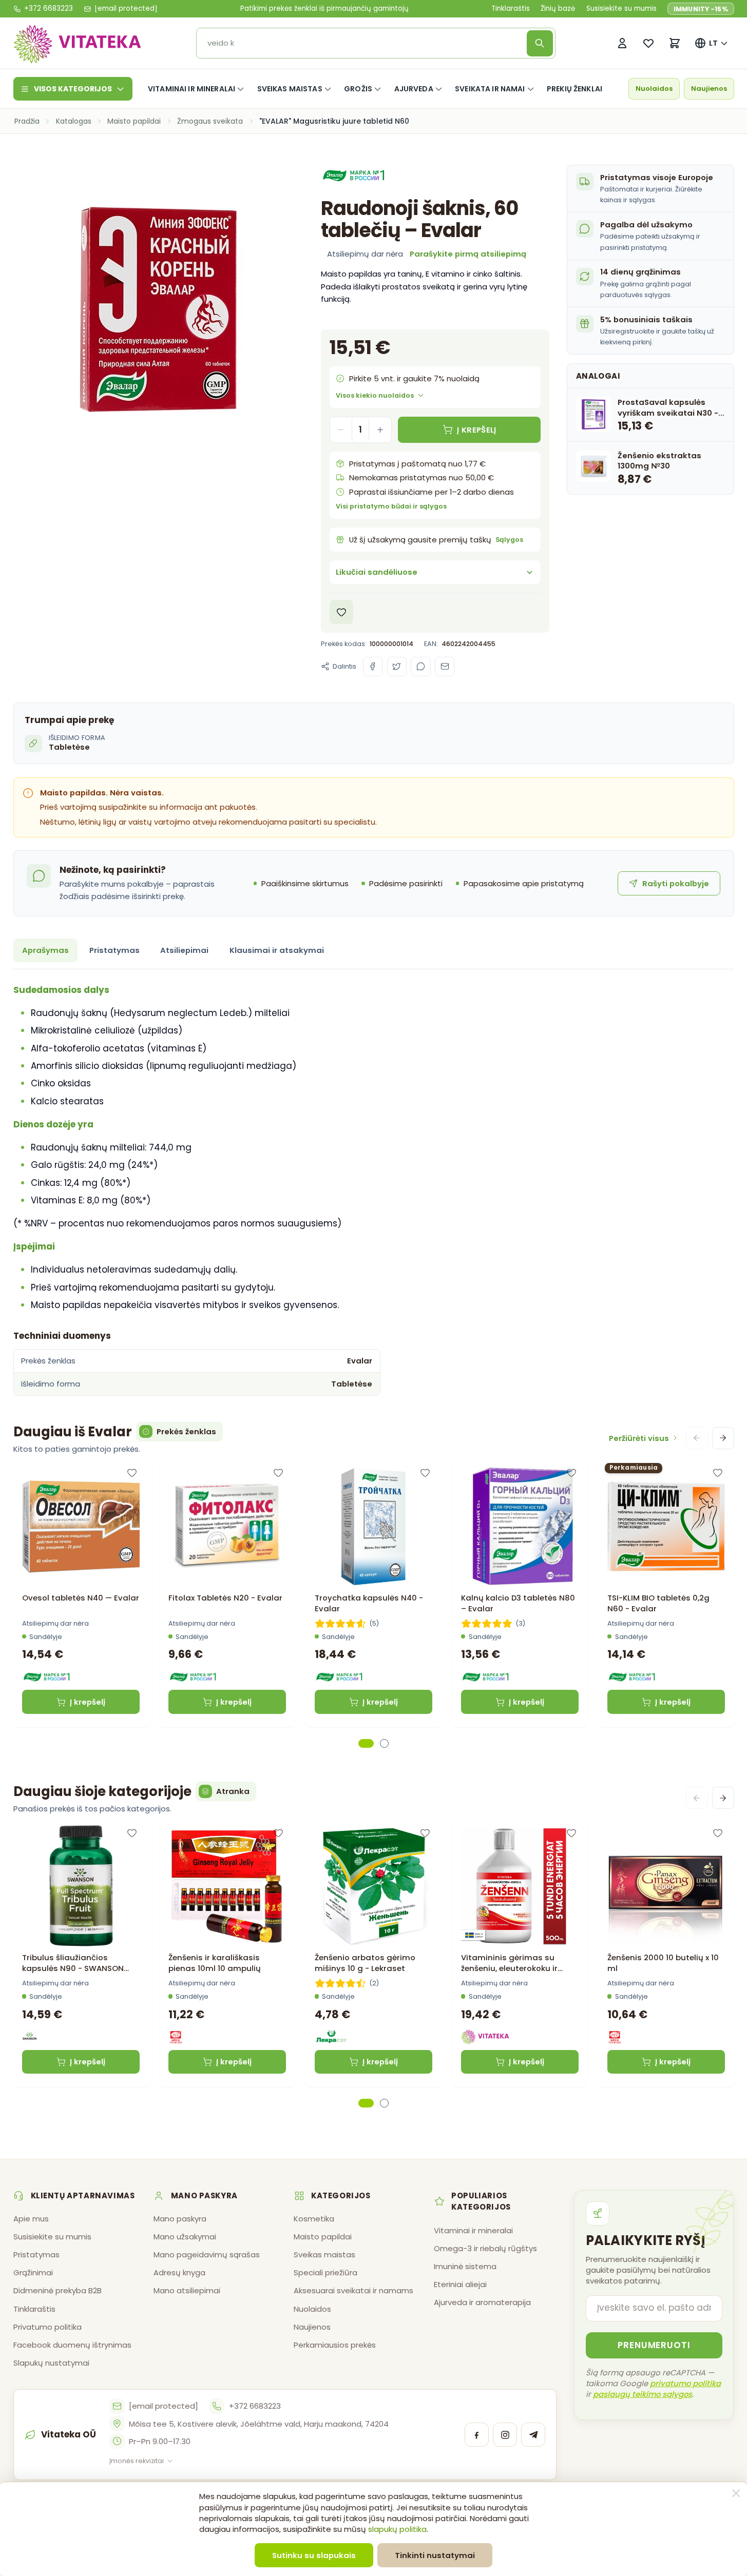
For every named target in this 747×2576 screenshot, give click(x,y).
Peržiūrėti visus (639, 1438)
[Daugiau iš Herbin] (176, 2037)
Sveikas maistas (290, 89)
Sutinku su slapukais (314, 2555)
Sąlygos (509, 540)
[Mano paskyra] (622, 43)
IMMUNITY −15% (701, 9)
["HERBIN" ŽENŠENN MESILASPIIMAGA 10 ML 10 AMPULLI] (227, 1886)
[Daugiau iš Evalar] (356, 176)
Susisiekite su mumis (621, 9)
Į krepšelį (88, 1702)
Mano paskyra (180, 2219)
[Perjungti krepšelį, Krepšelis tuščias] (675, 43)
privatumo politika (685, 2383)
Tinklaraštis (511, 9)
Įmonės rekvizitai (137, 2461)
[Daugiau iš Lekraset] (331, 2037)
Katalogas (74, 121)
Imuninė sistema (465, 2266)
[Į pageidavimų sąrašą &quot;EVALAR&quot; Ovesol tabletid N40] (132, 1473)
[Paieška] (540, 43)
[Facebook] (477, 2435)
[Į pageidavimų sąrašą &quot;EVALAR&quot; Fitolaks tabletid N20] (278, 1473)
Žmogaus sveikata (210, 121)
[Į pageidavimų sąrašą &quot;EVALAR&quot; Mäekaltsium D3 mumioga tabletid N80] (571, 1473)
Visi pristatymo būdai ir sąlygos (391, 506)
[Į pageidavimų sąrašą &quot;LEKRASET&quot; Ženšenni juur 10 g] (425, 1833)
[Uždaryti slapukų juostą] (736, 2493)
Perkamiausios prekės (335, 2345)
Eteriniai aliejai (460, 2284)
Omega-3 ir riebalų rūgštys (485, 2248)
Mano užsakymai (185, 2237)
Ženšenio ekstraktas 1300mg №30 (659, 460)
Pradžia (27, 121)
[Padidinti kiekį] (380, 430)
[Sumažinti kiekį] (341, 430)
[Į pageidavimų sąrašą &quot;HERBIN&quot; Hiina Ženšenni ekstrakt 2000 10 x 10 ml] (717, 1833)
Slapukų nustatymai (51, 2363)
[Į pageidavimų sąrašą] (342, 612)
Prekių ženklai (574, 89)
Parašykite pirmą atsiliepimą (468, 254)
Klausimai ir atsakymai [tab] (277, 950)
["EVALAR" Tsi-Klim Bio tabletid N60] (666, 1527)
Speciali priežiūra (325, 2272)
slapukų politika (397, 2529)
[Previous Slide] (697, 1438)
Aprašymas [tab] (45, 950)
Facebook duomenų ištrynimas (72, 2345)
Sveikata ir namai (490, 89)
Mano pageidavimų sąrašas (207, 2255)
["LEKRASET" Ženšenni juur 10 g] (374, 1886)
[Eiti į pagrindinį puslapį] (78, 43)
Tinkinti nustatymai (435, 2555)
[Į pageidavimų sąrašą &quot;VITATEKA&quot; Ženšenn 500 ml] (571, 1833)
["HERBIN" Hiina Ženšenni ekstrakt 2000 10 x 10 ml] (666, 1886)
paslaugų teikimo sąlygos (643, 2394)
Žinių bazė (558, 9)
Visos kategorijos (73, 89)
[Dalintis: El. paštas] (445, 667)
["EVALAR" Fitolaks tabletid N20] (227, 1527)
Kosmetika (314, 2219)
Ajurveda (414, 89)
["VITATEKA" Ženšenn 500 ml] (520, 1886)
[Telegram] (533, 2435)
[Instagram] (505, 2435)
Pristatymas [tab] (114, 950)
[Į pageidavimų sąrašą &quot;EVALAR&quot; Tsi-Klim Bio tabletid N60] (717, 1473)
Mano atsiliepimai (187, 2290)
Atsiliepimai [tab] (184, 950)
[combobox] (365, 43)
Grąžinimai (33, 2272)
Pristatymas (36, 2255)
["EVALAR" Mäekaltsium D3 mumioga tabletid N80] (520, 1527)
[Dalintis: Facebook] (373, 667)
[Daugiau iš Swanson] (30, 2037)
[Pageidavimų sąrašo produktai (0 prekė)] (649, 43)
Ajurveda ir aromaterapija (482, 2302)
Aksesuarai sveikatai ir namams (353, 2290)
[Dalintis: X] (397, 667)
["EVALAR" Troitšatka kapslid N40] (374, 1527)
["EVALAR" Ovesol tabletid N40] (81, 1527)
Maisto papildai (134, 121)
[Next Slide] (723, 1438)
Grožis (358, 89)
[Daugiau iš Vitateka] (485, 2037)
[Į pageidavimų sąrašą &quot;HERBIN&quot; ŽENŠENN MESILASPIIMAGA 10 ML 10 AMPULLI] (278, 1833)
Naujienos (709, 89)
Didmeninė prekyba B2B (58, 2290)
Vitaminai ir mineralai (191, 89)
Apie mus (31, 2219)
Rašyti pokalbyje (676, 883)
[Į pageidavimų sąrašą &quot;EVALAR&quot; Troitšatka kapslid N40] (425, 1473)
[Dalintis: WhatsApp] (420, 667)
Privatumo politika (47, 2327)
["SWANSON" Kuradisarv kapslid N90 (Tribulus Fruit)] (81, 1886)
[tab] (366, 1743)
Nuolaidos (654, 89)
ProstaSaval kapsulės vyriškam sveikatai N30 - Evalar (668, 408)
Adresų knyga (179, 2272)
